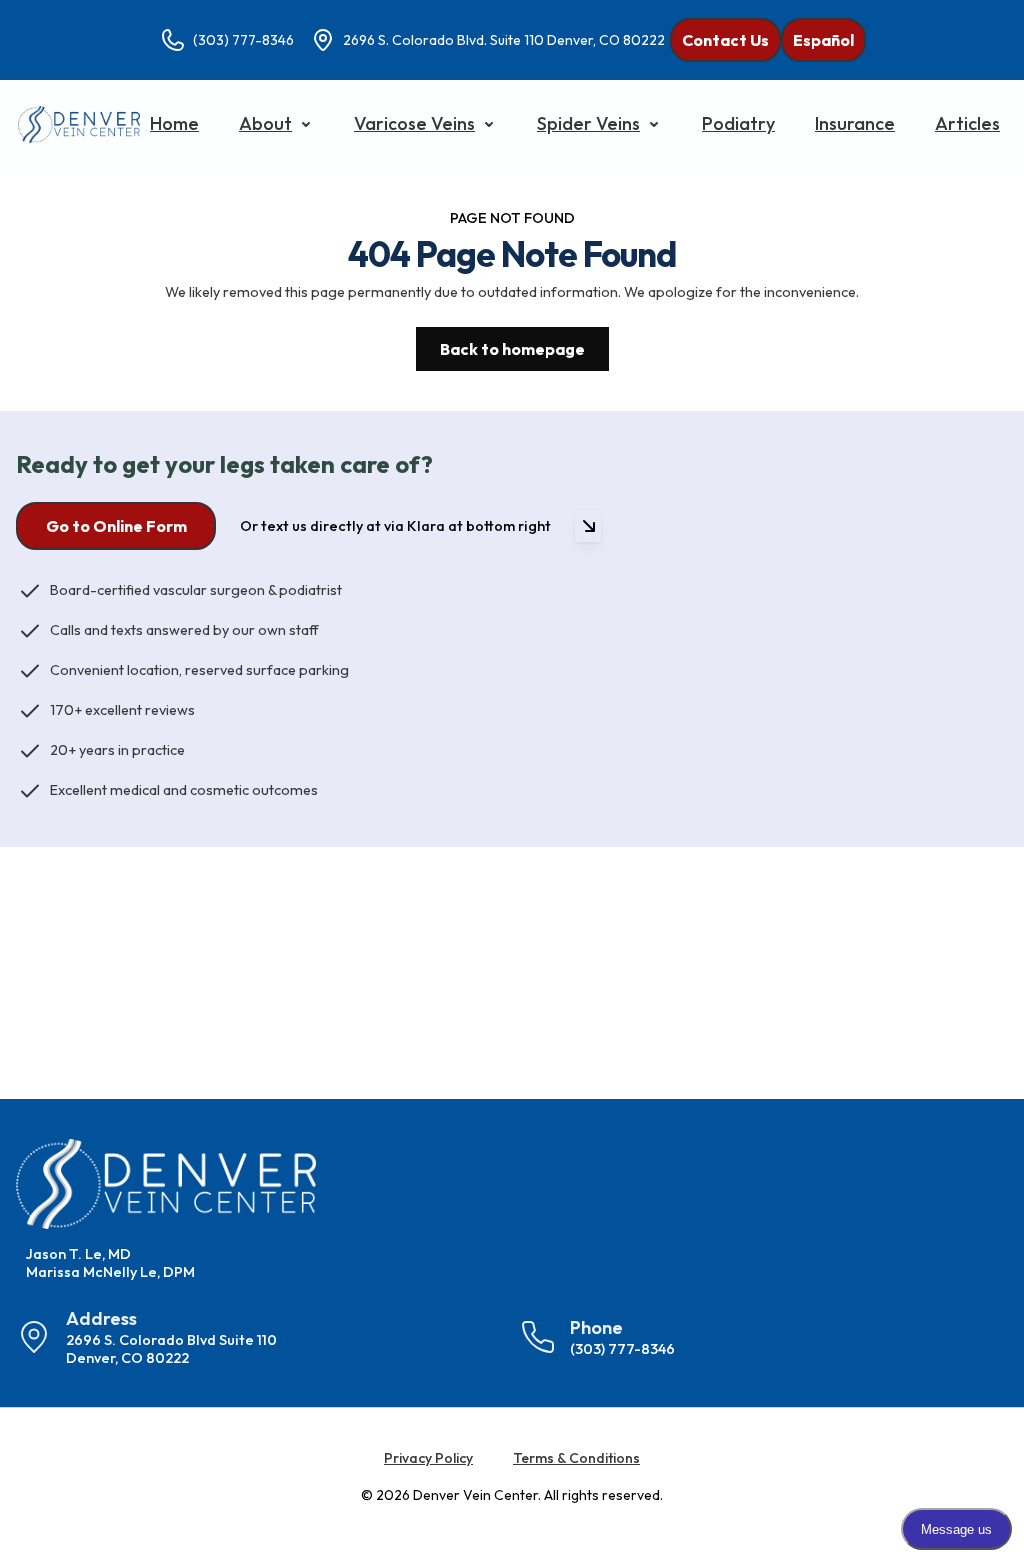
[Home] (79, 124)
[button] (276, 124)
